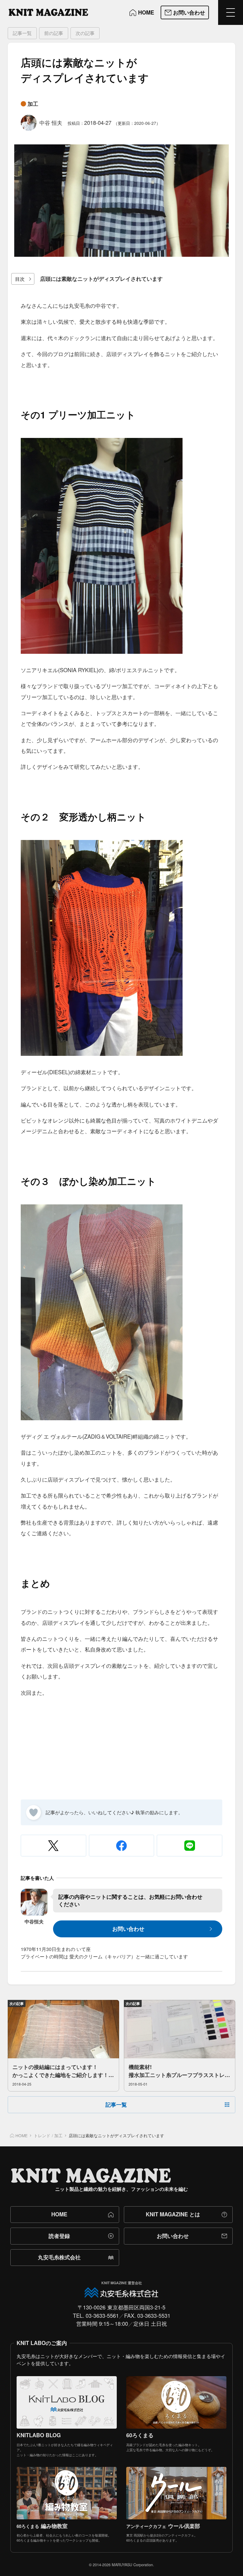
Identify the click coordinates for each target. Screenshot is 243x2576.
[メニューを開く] (231, 12)
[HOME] (48, 12)
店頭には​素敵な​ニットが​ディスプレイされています (101, 279)
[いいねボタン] (33, 1813)
